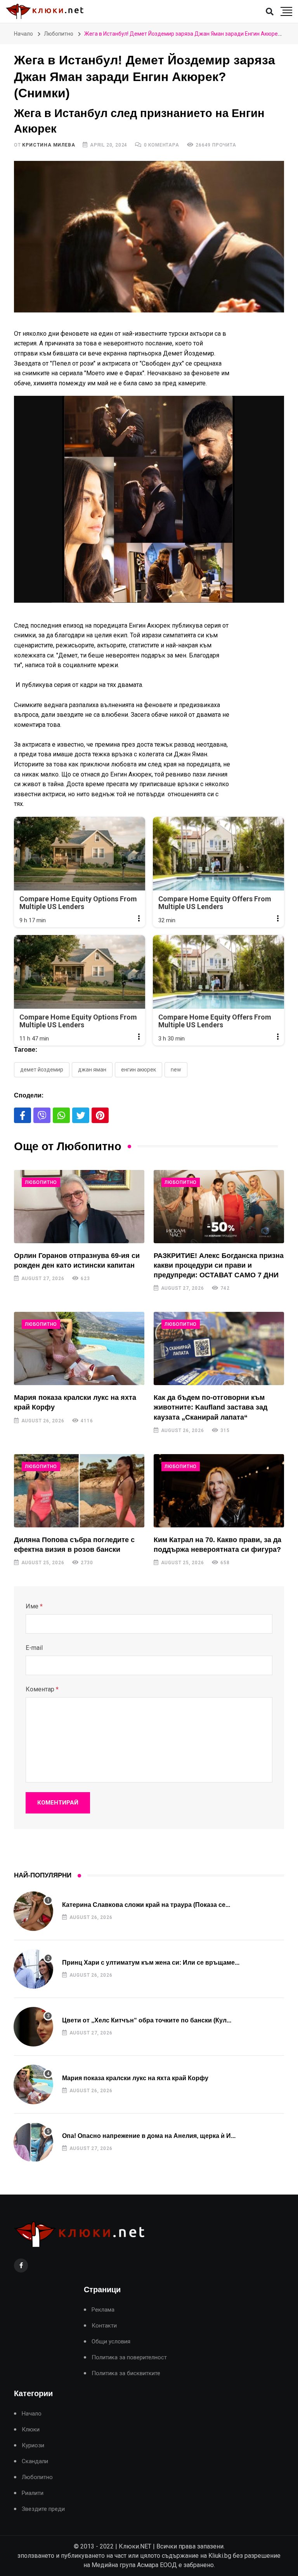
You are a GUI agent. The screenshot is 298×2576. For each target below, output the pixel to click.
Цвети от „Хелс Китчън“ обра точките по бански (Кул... (147, 2020)
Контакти (104, 2326)
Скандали (35, 2461)
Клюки (31, 2430)
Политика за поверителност (129, 2358)
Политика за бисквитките (126, 2373)
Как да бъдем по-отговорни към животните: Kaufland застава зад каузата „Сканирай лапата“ (211, 1407)
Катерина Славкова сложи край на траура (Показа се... (146, 1905)
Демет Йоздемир (42, 1070)
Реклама (103, 2310)
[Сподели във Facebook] (23, 1115)
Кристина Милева (49, 145)
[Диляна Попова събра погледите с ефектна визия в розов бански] (79, 1491)
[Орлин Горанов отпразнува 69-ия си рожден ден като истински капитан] (79, 1207)
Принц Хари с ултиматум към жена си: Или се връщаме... (151, 1963)
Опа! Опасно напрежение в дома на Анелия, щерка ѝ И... (149, 2136)
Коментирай (58, 1803)
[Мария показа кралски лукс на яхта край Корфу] (79, 1348)
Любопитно (59, 34)
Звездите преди (43, 2509)
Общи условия (111, 2342)
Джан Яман (92, 1070)
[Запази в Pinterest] (100, 1115)
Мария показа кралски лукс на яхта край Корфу (135, 2078)
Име (34, 1606)
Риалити (33, 2493)
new (176, 1070)
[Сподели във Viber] (42, 1115)
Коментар (42, 1689)
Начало (23, 34)
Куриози (33, 2446)
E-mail (34, 1648)
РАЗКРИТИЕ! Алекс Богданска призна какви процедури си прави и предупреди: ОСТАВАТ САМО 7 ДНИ (219, 1265)
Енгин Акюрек (139, 1070)
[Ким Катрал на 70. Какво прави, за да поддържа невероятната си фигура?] (219, 1491)
